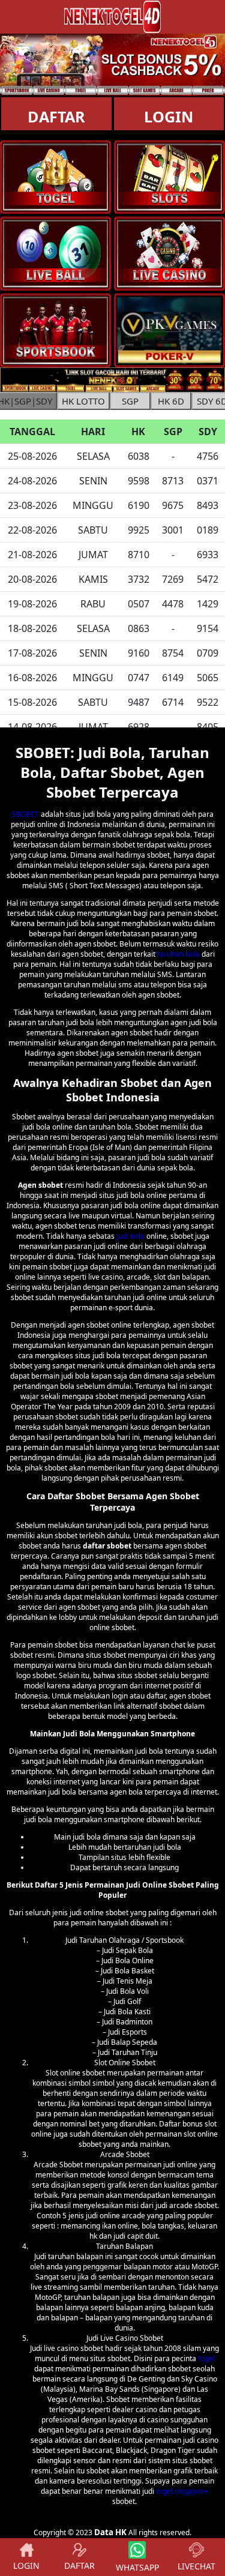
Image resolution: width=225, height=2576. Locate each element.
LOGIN (26, 2565)
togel (206, 2358)
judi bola (130, 1236)
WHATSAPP (137, 2567)
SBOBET (25, 814)
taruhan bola (178, 954)
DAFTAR (56, 116)
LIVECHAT (196, 2566)
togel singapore (182, 2491)
